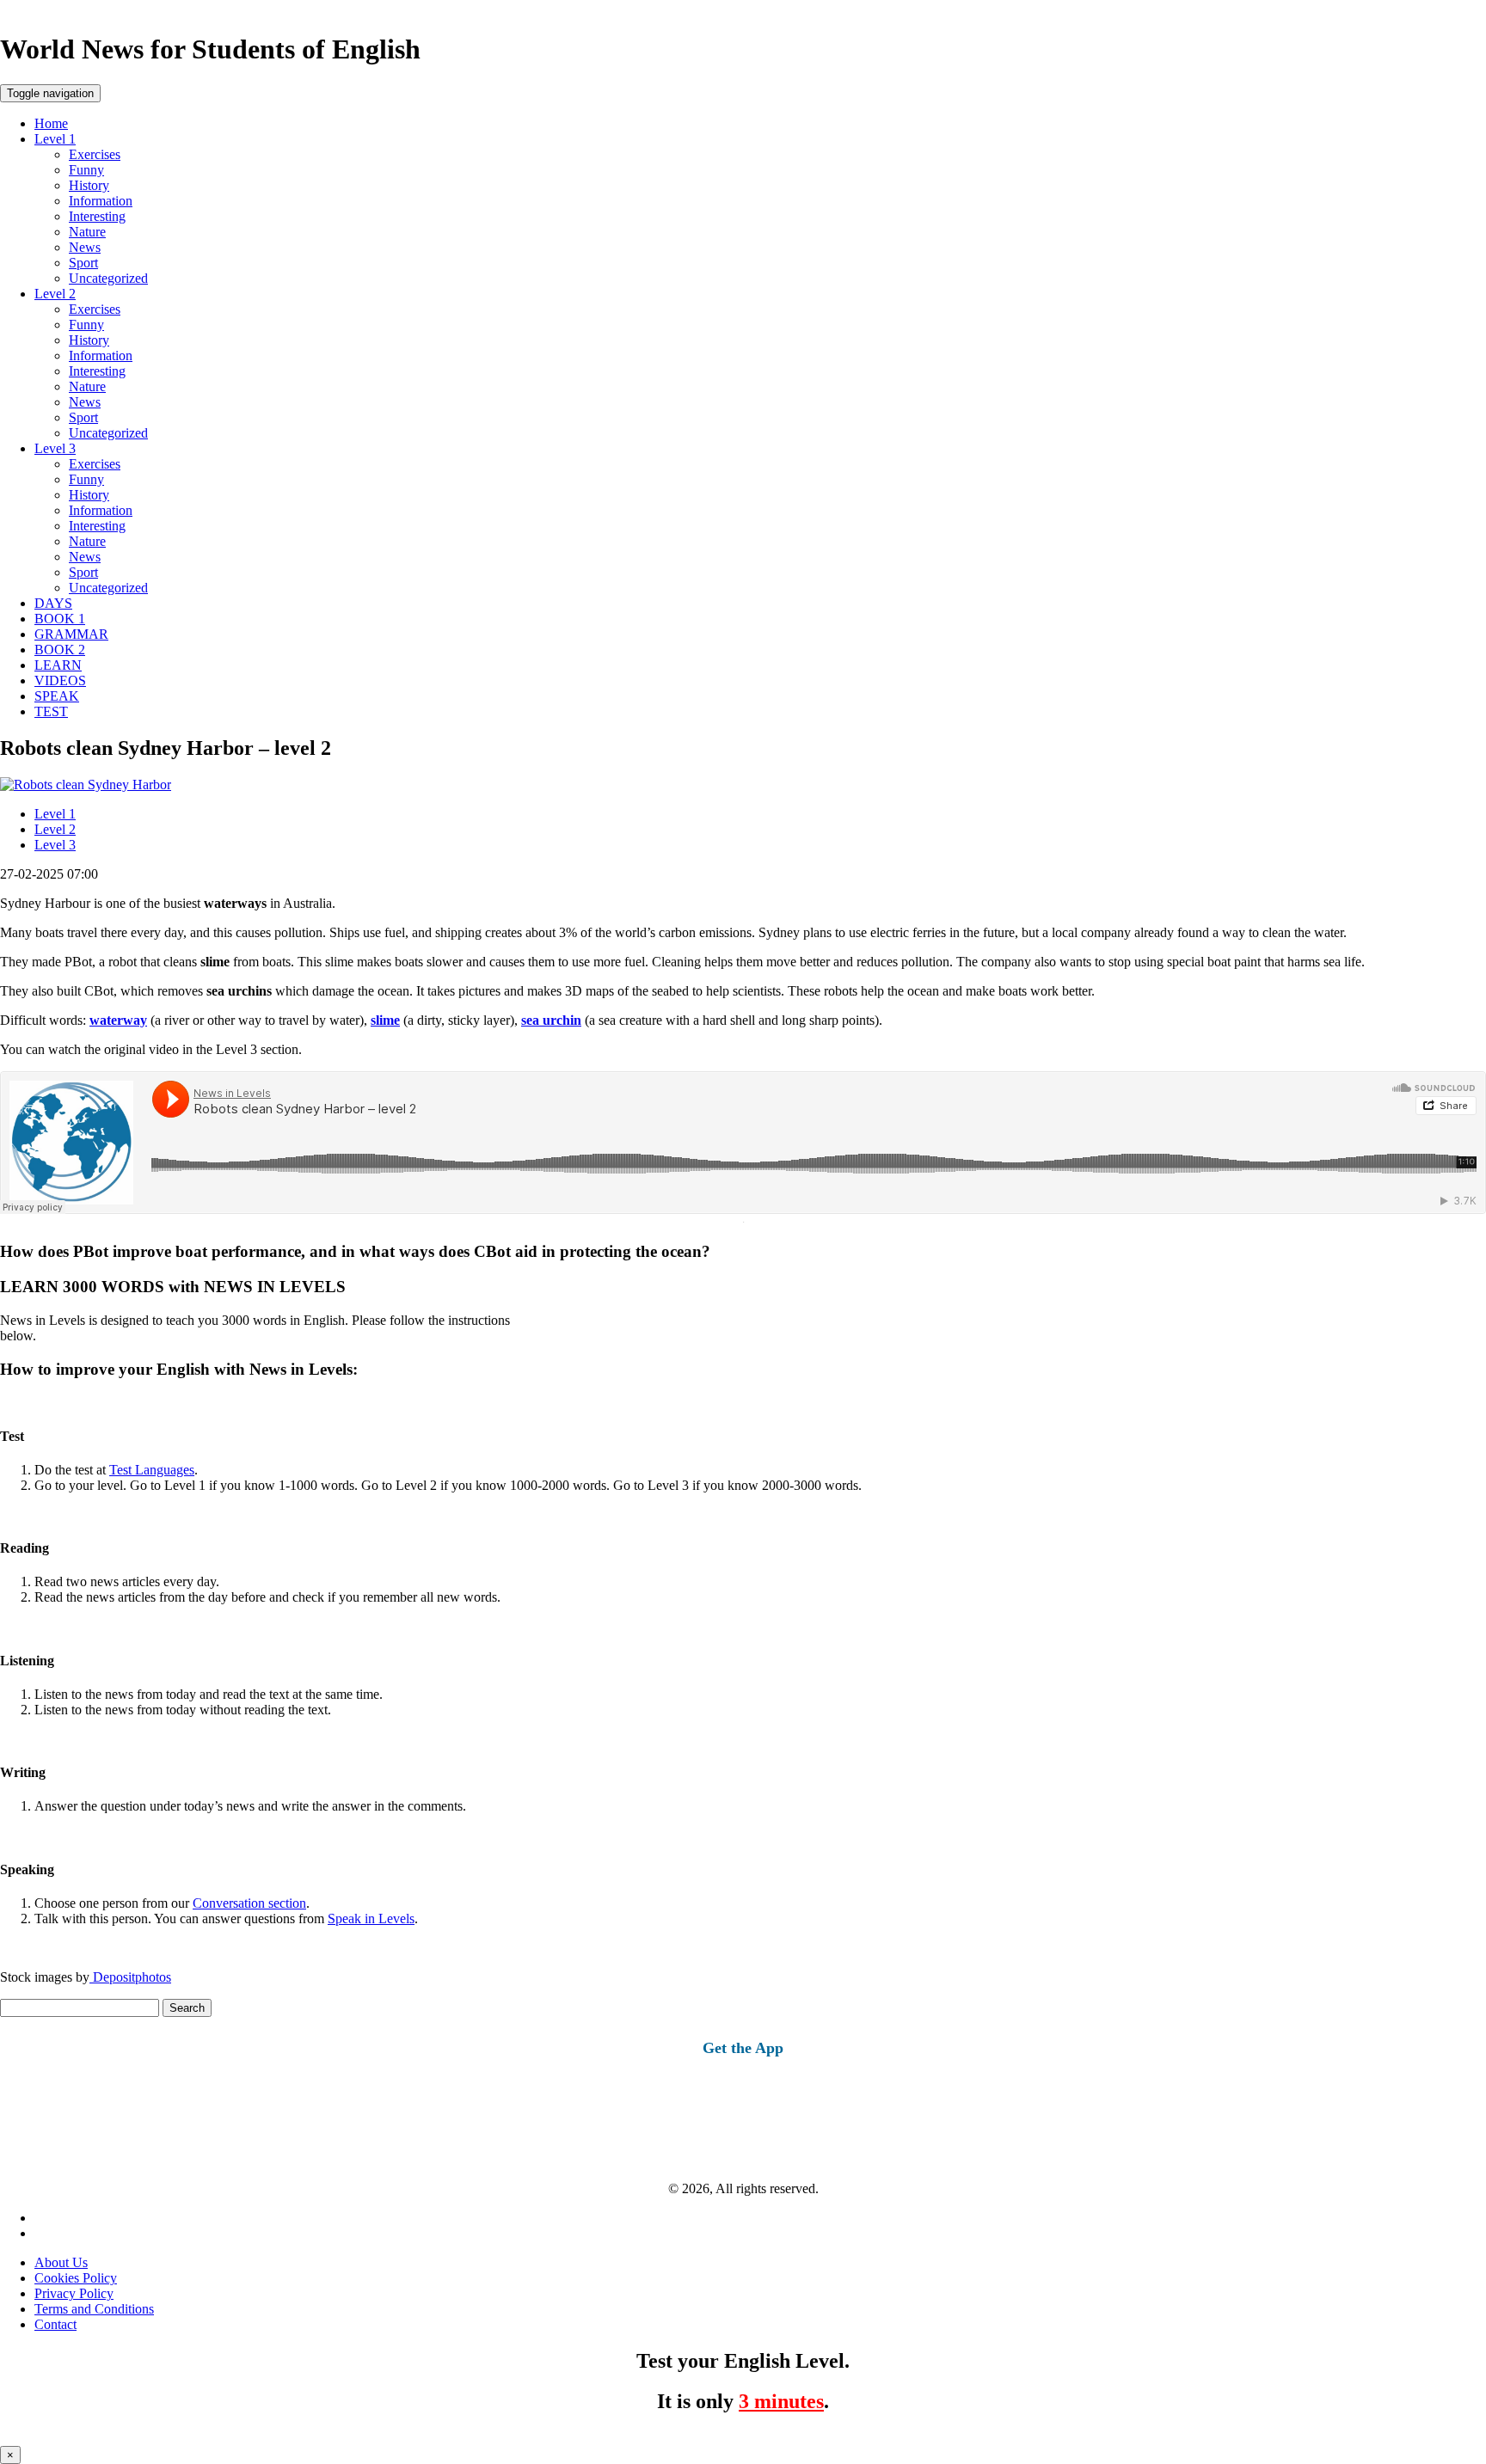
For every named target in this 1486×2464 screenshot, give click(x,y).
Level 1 (55, 139)
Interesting (97, 216)
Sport (83, 263)
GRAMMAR (71, 634)
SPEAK (57, 696)
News (85, 247)
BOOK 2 (60, 650)
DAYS (53, 603)
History (89, 185)
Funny (86, 170)
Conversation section (249, 1903)
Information (101, 201)
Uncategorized (108, 278)
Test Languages (152, 1470)
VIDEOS (60, 680)
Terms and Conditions (94, 2309)
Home (51, 123)
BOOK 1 (60, 619)
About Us (61, 2262)
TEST (51, 711)
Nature (87, 232)
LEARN (58, 665)
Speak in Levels (371, 1918)
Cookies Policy (76, 2278)
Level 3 (55, 448)
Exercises (95, 154)
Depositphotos (130, 1977)
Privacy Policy (74, 2293)
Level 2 (55, 294)
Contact (55, 2324)
